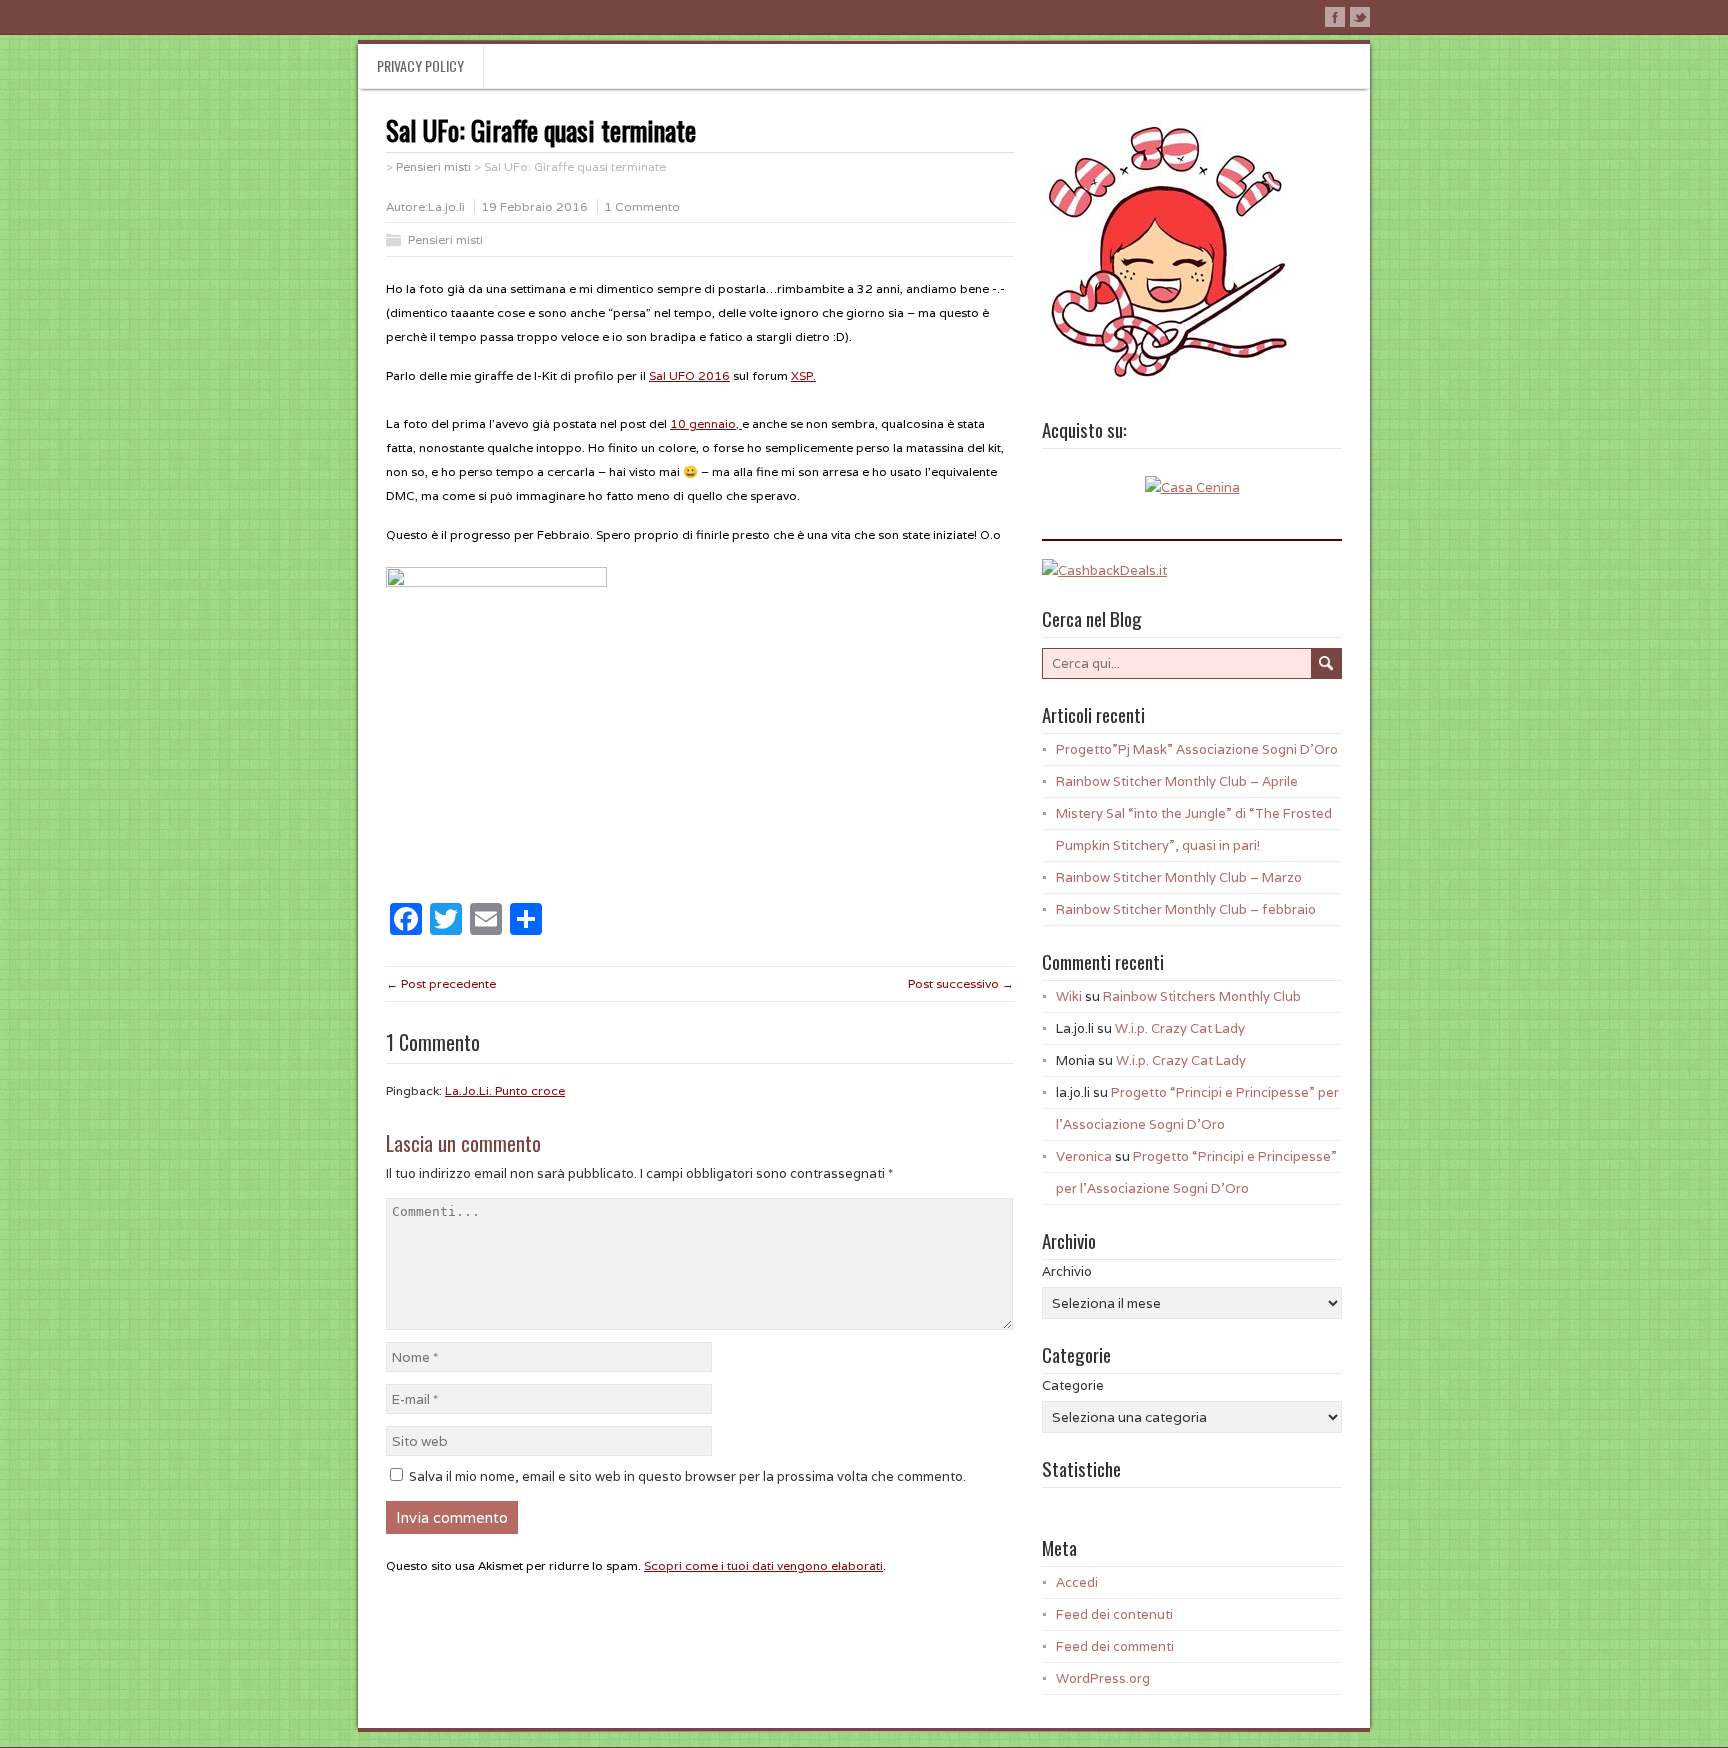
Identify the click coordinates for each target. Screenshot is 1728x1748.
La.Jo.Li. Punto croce (505, 1090)
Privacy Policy (420, 65)
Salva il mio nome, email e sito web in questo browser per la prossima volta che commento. (687, 1476)
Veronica (1084, 1156)
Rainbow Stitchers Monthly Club (1202, 996)
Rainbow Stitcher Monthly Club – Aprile (1177, 781)
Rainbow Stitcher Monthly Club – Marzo (1179, 877)
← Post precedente (441, 983)
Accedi (1077, 1582)
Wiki (1069, 996)
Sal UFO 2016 (689, 375)
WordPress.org (1103, 1678)
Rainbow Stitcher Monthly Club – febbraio (1186, 909)
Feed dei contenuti (1114, 1614)
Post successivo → (961, 983)
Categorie (1073, 1385)
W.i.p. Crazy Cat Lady (1180, 1028)
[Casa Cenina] (1192, 487)
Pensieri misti (445, 239)
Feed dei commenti (1115, 1646)
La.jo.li (446, 206)
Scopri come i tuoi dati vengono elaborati (763, 1565)
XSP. (803, 375)
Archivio (1067, 1271)
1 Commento (642, 206)
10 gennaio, (706, 423)
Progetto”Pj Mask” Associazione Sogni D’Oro (1197, 749)
